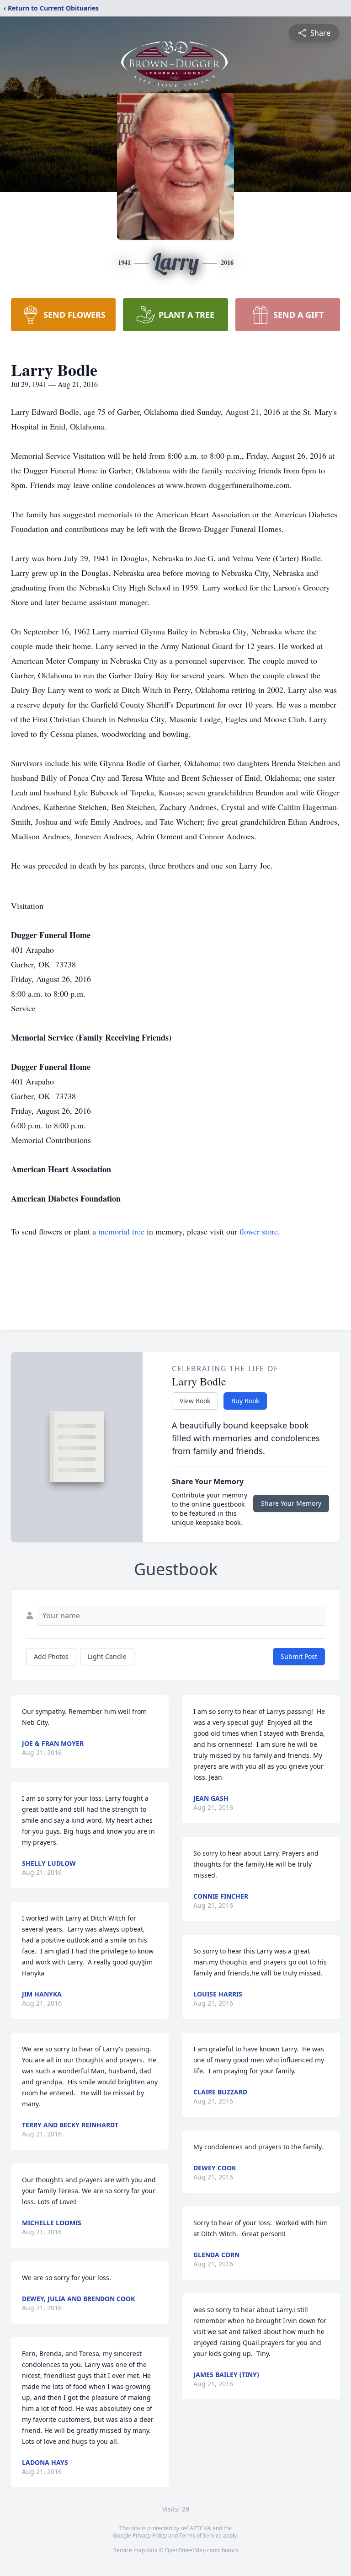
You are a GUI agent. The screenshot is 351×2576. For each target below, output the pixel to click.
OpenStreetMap (185, 2550)
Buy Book (245, 1401)
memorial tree (121, 1231)
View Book (195, 1401)
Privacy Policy (150, 2536)
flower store (259, 1231)
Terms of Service (200, 2536)
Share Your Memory (291, 1503)
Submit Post (299, 1656)
